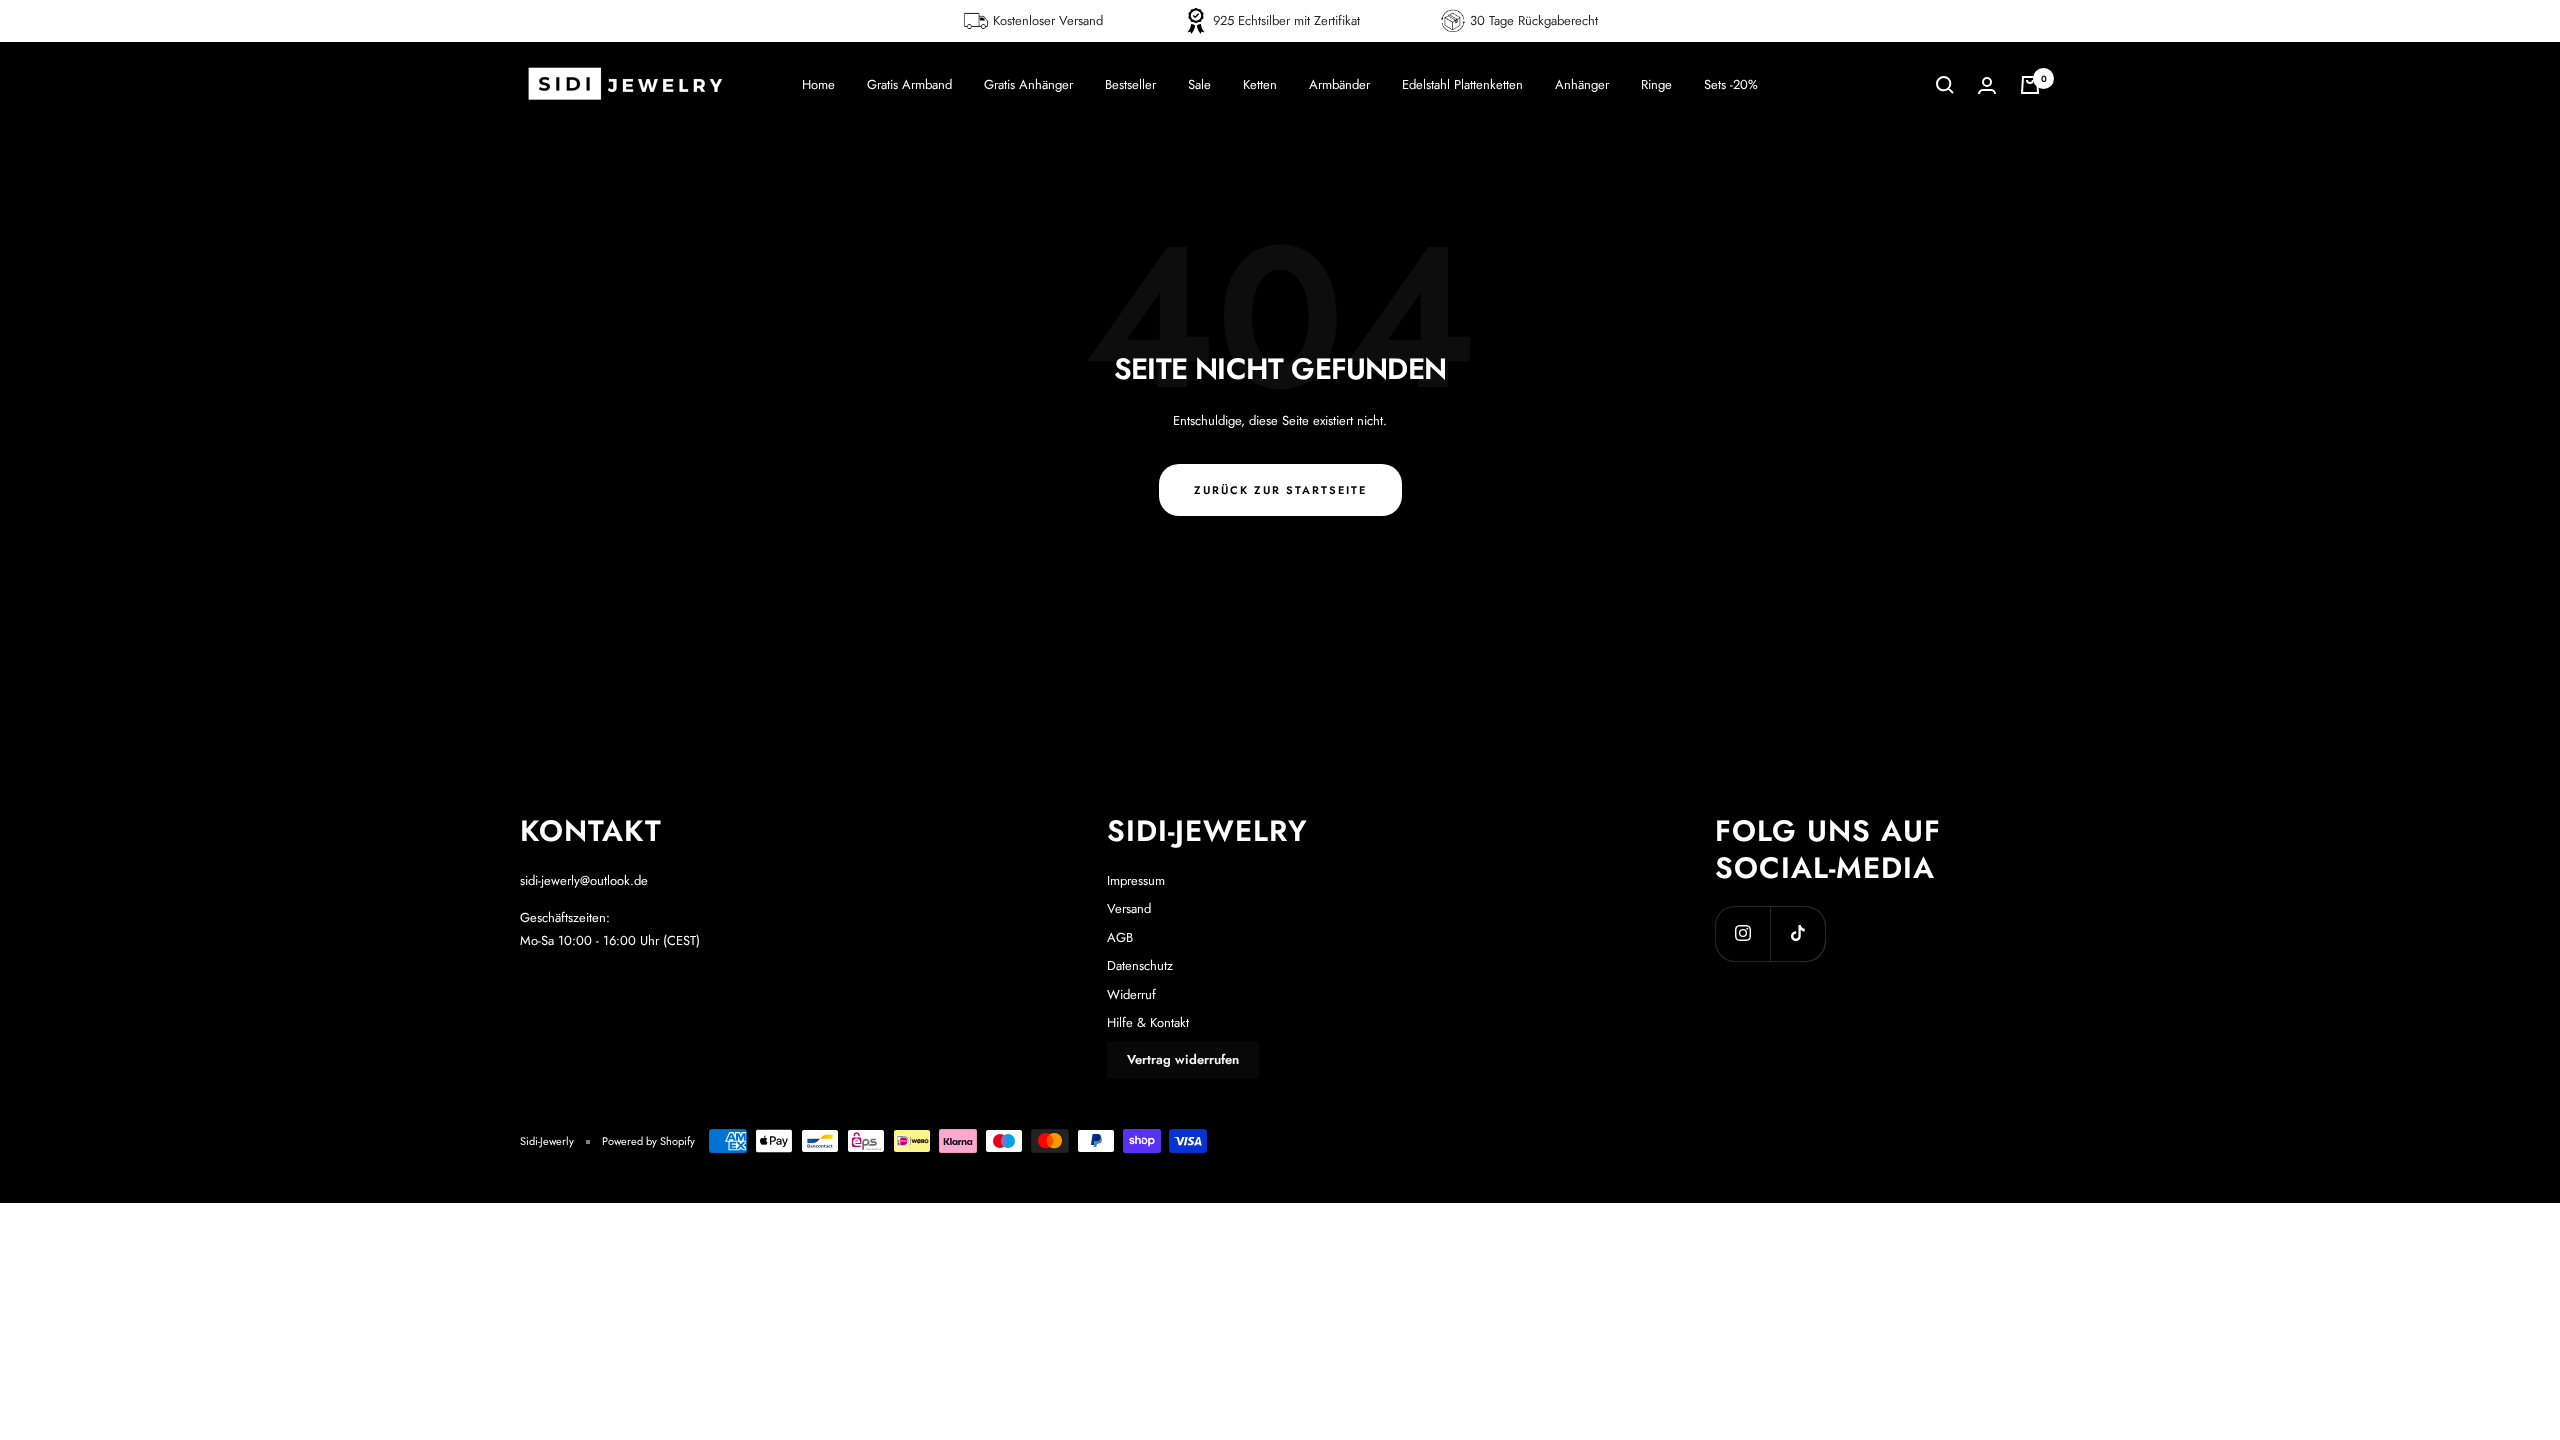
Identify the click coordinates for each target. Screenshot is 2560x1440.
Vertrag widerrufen (1183, 1059)
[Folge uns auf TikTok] (1797, 933)
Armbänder (1339, 84)
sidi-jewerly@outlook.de (584, 880)
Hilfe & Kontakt (1148, 1022)
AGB (1120, 937)
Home (818, 84)
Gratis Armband (909, 84)
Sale (1199, 84)
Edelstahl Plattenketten (1462, 84)
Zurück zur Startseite (1280, 490)
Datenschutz (1140, 965)
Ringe (1656, 84)
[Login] (1987, 85)
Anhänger (1582, 84)
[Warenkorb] (2030, 85)
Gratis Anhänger (1028, 84)
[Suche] (1945, 85)
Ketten (1260, 84)
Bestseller (1130, 84)
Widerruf (1131, 994)
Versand (1129, 908)
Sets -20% (1731, 84)
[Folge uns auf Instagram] (1742, 933)
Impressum (1136, 880)
